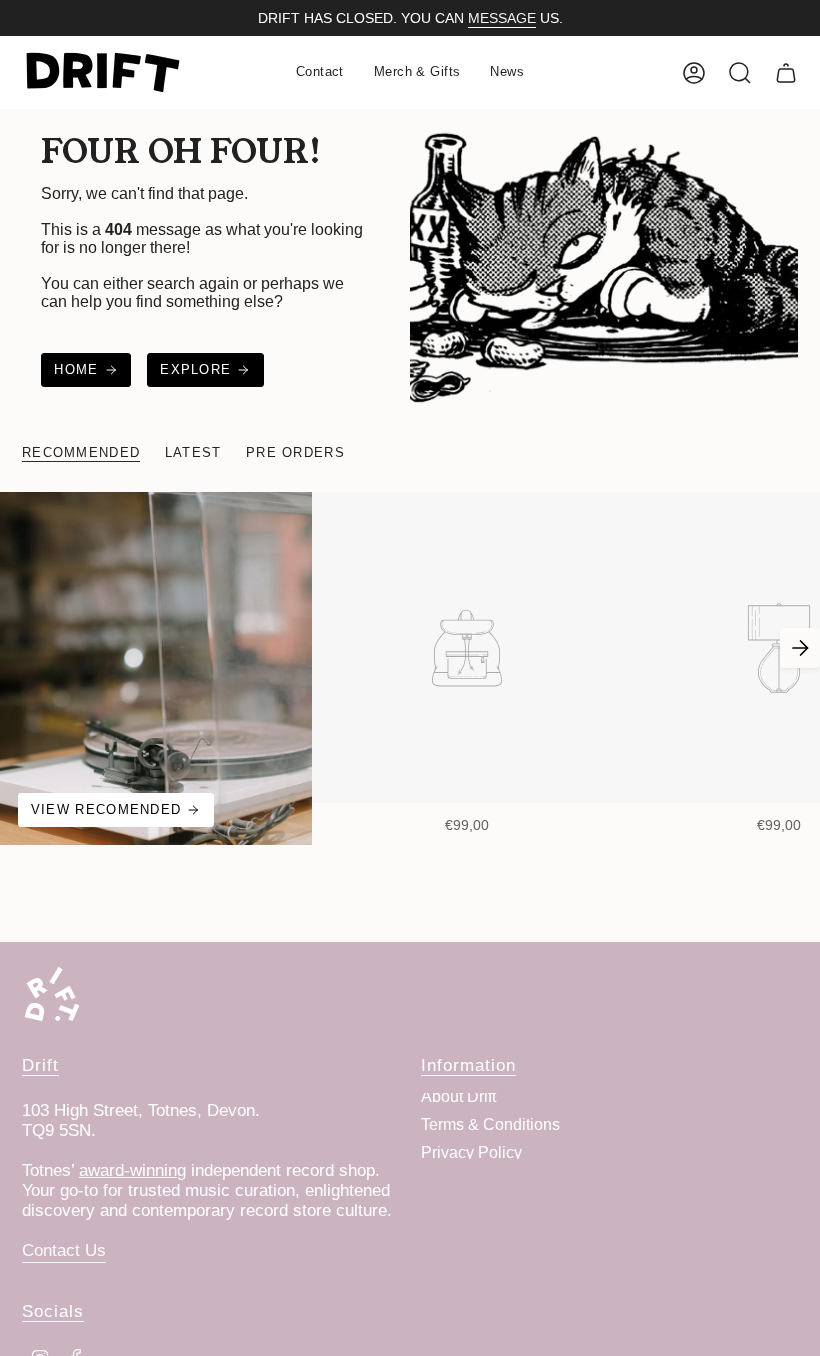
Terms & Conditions (490, 1124)
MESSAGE (502, 18)
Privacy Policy (471, 1152)
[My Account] (694, 73)
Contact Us (64, 1250)
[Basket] (786, 73)
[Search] (740, 73)
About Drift (458, 1096)
